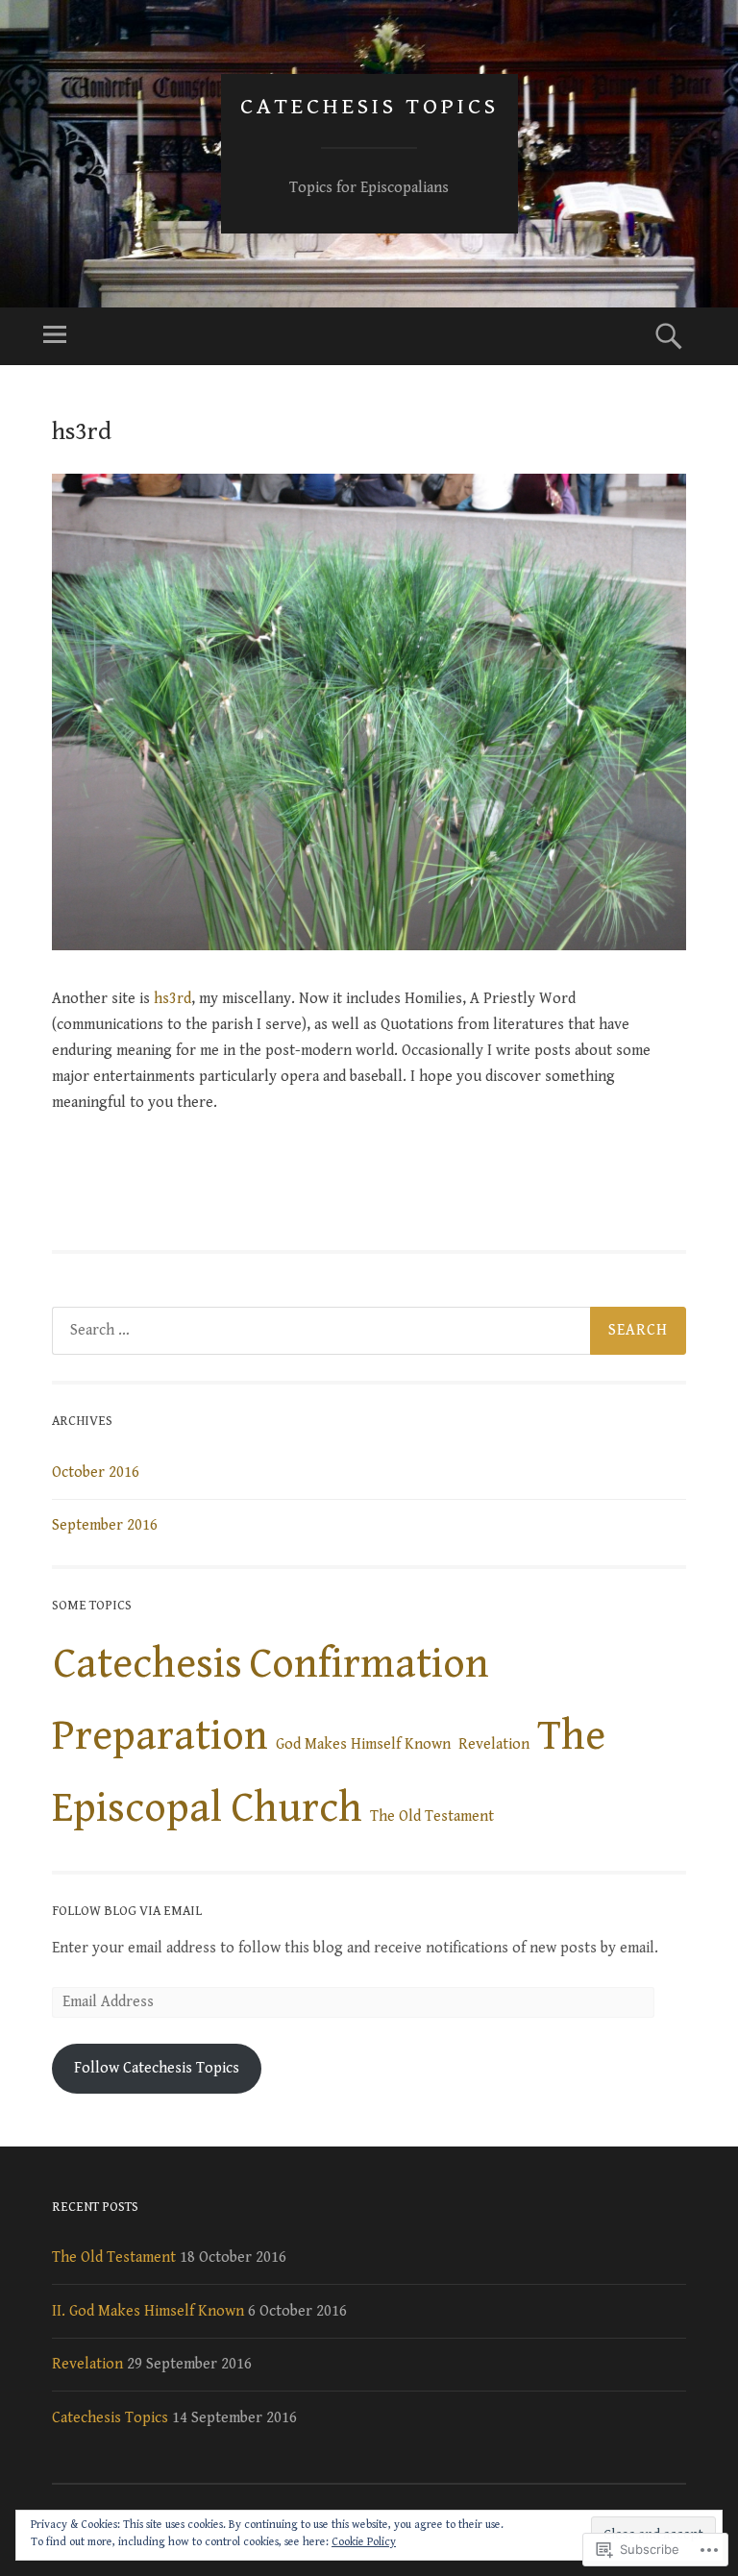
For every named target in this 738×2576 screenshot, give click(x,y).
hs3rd (172, 999)
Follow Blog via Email (127, 1911)
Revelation (494, 1744)
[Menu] (55, 336)
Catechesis (148, 1664)
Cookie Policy (364, 2542)
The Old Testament (432, 1816)
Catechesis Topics (369, 107)
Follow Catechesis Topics (157, 2068)
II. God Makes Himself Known (148, 2311)
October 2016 (96, 1472)
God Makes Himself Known (363, 1744)
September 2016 (105, 1525)
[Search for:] (369, 1331)
